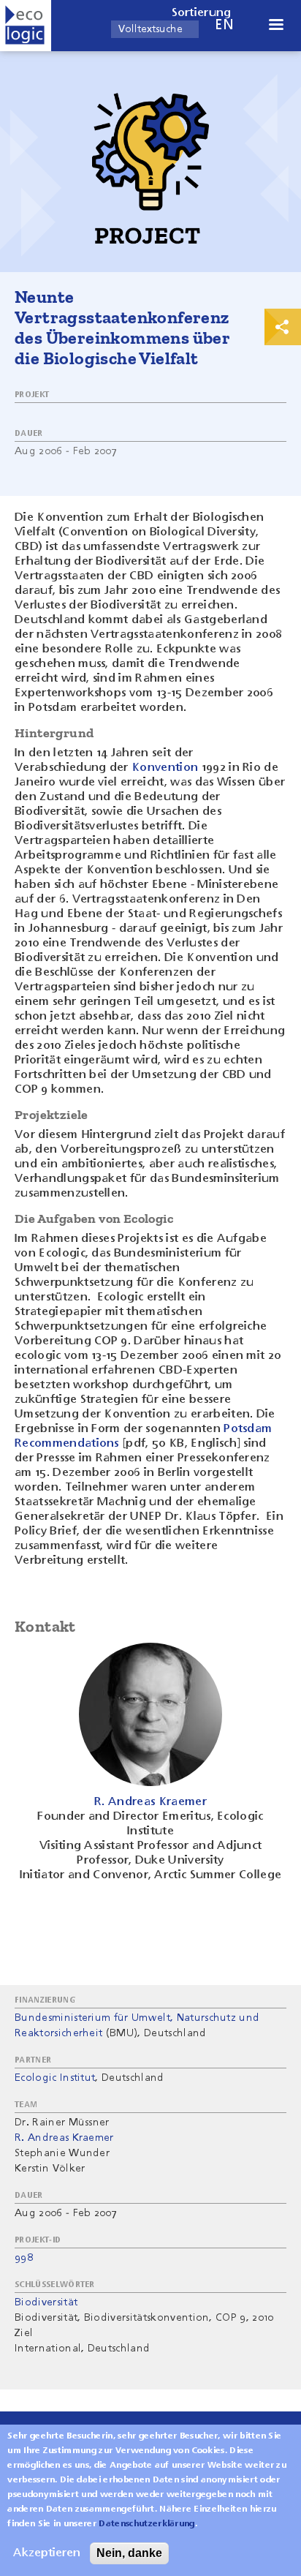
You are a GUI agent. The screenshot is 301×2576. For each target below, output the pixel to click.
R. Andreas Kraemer (64, 2138)
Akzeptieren (47, 2553)
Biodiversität (46, 2302)
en (224, 25)
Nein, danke (129, 2553)
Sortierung (202, 13)
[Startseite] (26, 26)
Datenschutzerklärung (146, 2524)
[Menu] (275, 26)
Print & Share (283, 327)
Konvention (165, 768)
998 (24, 2258)
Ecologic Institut (55, 2078)
